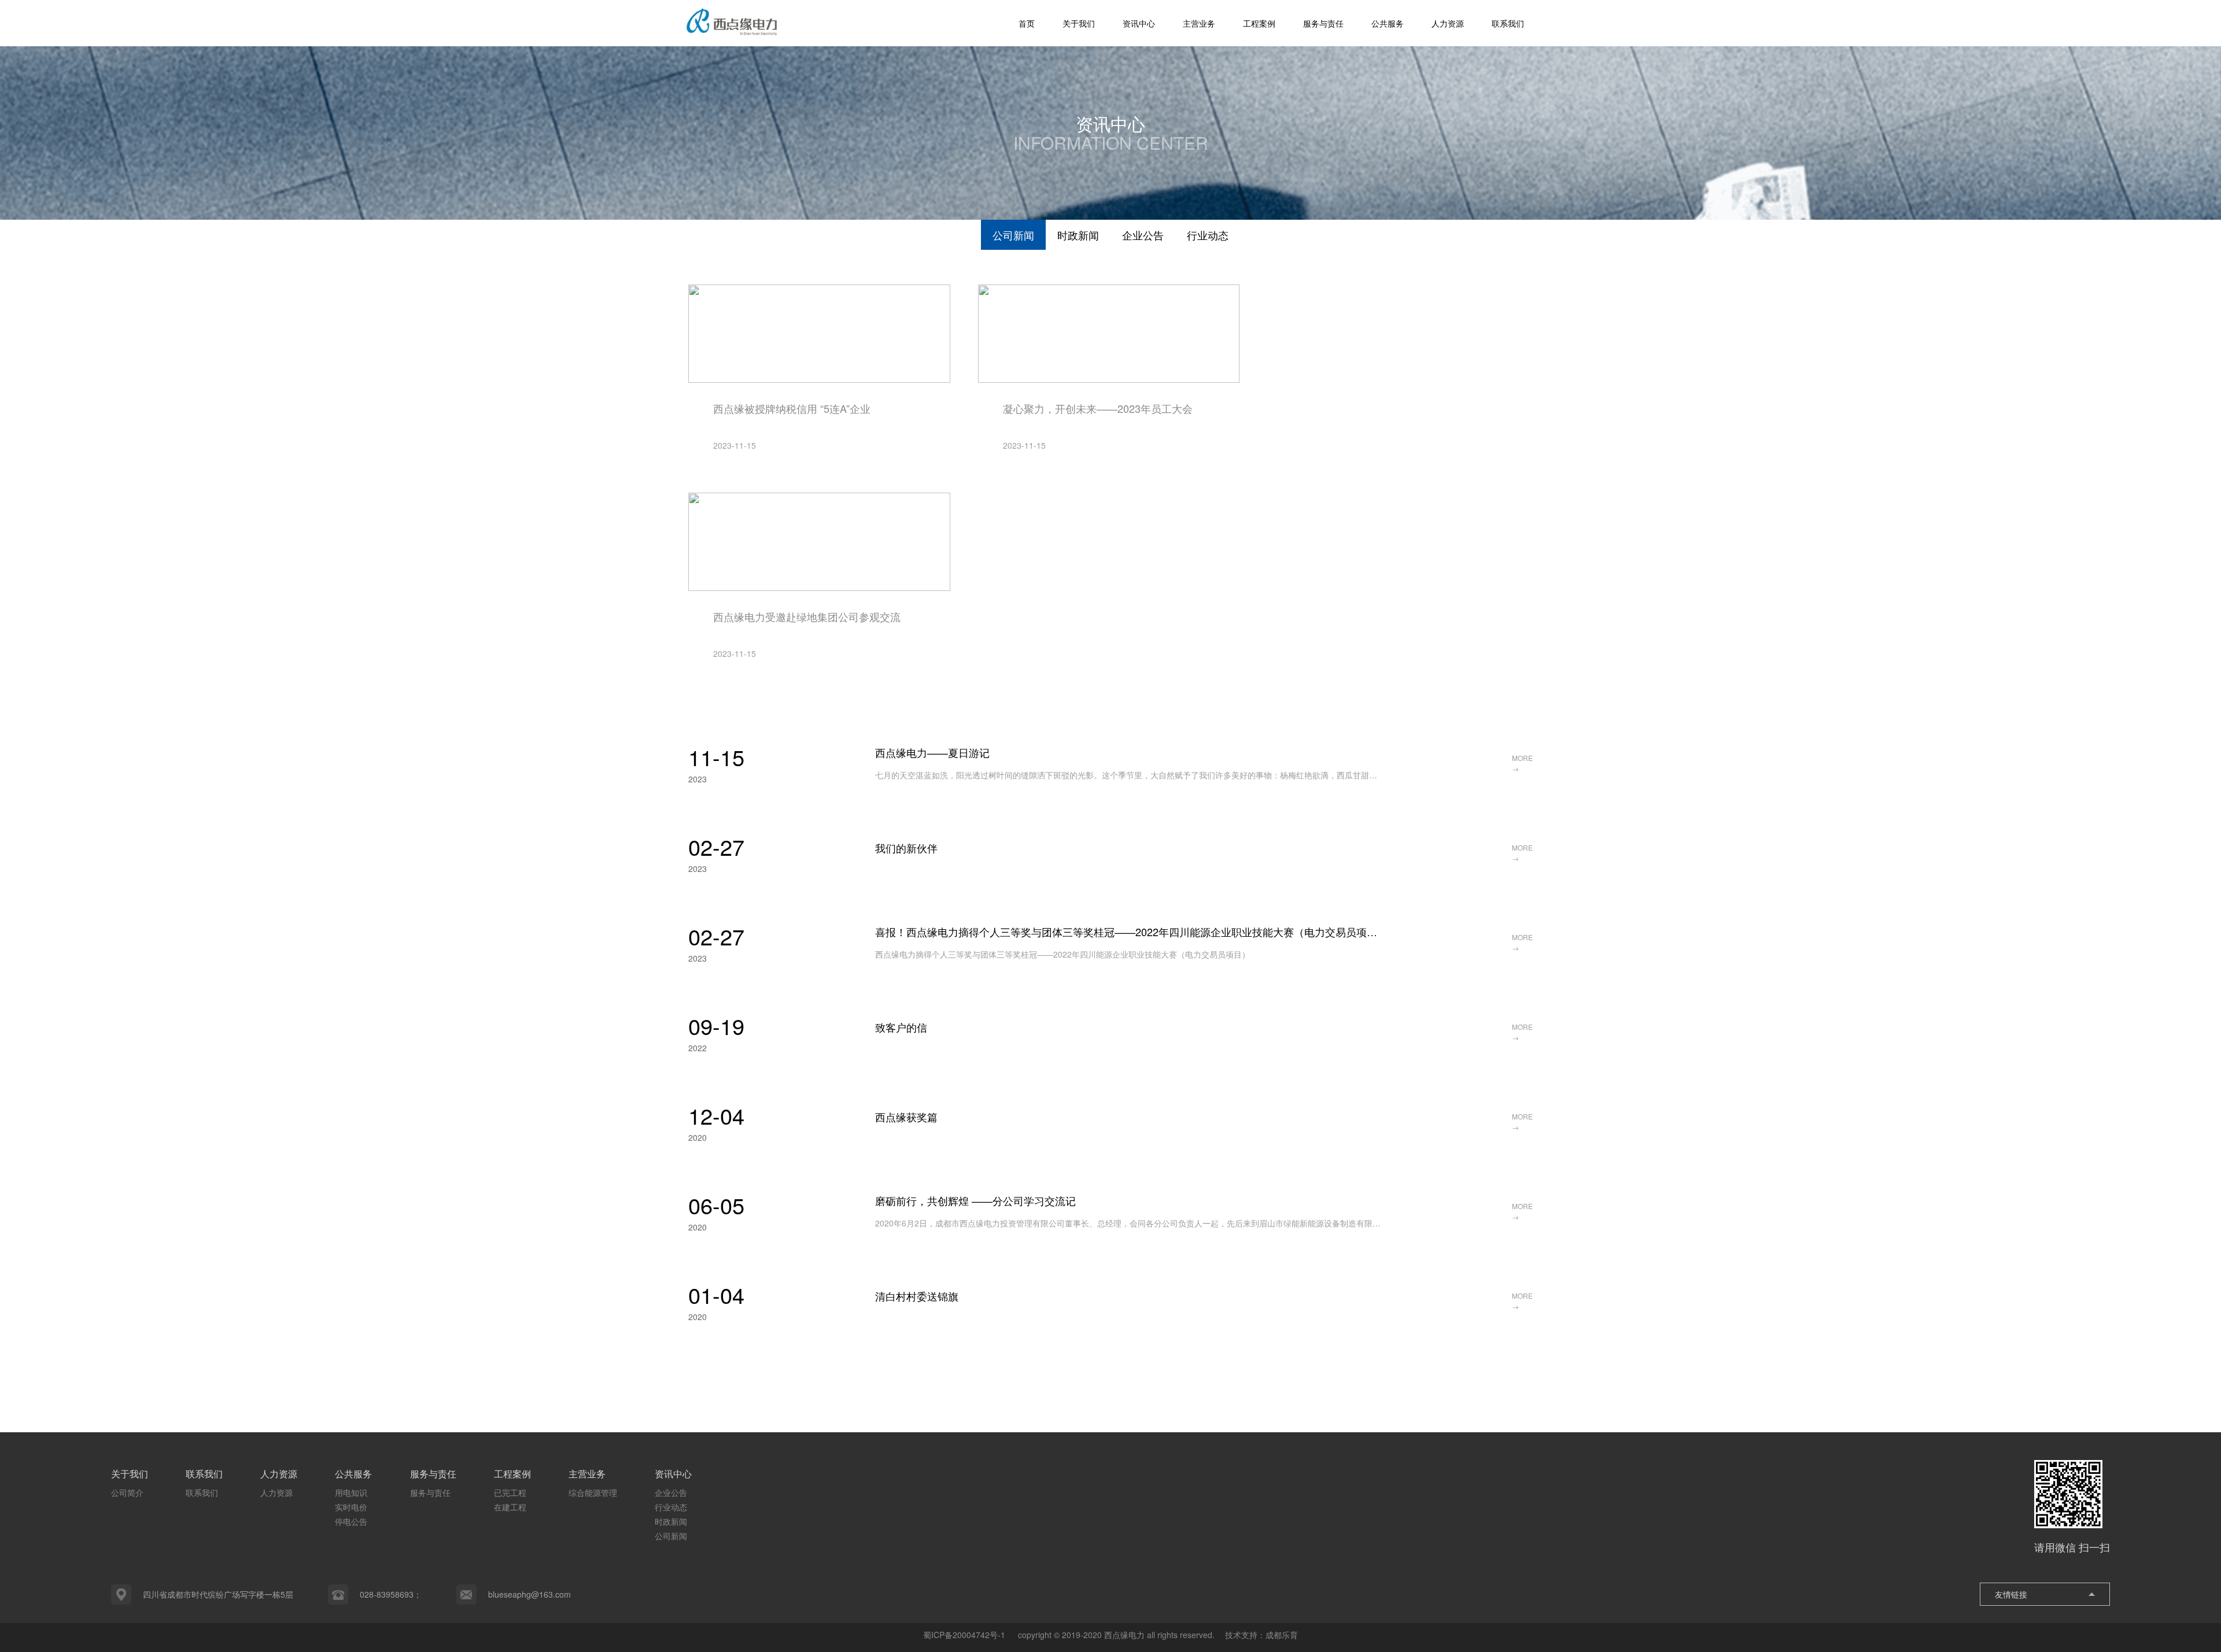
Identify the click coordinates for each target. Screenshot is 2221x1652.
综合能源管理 (593, 1492)
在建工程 (510, 1507)
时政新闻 (1078, 235)
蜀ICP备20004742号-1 (965, 1635)
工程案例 (1259, 23)
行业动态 (1208, 235)
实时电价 (351, 1507)
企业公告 (1143, 235)
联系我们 (1508, 23)
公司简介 (127, 1492)
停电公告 (351, 1521)
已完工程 (510, 1492)
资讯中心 (1139, 23)
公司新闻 (1013, 235)
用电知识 (351, 1492)
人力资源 (1448, 23)
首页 (1027, 23)
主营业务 (1199, 23)
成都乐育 (1282, 1635)
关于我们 (1079, 23)
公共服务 (1388, 23)
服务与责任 (1323, 23)
